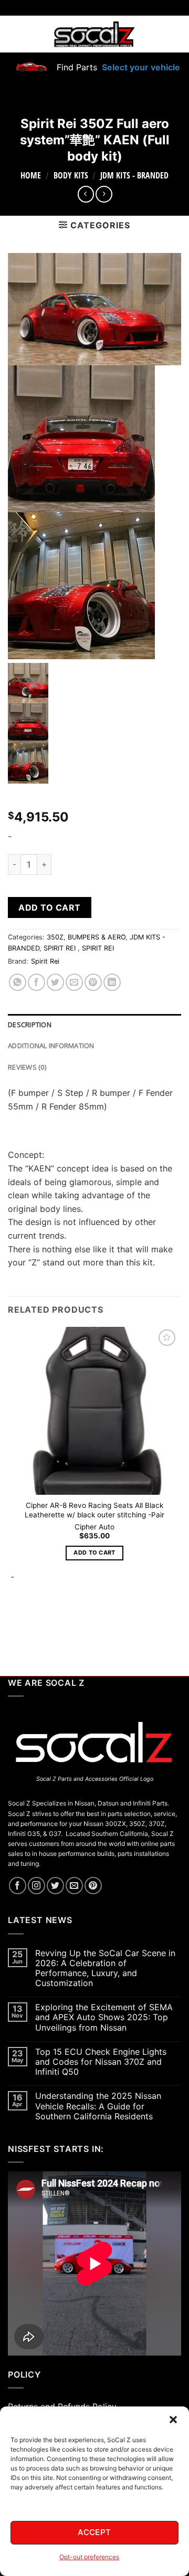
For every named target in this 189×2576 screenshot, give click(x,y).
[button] (173, 2420)
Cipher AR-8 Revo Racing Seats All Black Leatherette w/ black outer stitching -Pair (94, 1510)
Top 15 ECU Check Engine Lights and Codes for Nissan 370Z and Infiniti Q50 (101, 2062)
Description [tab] (30, 1025)
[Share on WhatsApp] (18, 982)
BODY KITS (71, 175)
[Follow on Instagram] (36, 1886)
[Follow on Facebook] (18, 1886)
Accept (94, 2532)
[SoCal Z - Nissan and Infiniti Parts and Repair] (95, 34)
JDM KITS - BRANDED (134, 175)
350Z (55, 937)
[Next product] (86, 194)
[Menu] (14, 34)
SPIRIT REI (61, 948)
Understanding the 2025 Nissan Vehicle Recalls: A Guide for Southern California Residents (98, 2106)
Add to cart (49, 907)
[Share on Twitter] (55, 982)
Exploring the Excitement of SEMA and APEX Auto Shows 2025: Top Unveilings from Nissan (104, 2017)
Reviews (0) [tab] (27, 1067)
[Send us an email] (74, 1886)
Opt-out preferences (89, 2557)
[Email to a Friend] (74, 982)
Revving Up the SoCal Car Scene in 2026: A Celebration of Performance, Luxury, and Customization (105, 1968)
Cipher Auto (94, 1527)
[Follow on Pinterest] (93, 1886)
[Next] (42, 1620)
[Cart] (175, 34)
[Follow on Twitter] (55, 1886)
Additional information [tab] (51, 1046)
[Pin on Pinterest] (93, 982)
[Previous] (13, 1620)
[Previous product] (104, 194)
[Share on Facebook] (36, 982)
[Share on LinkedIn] (112, 982)
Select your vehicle (140, 67)
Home (31, 175)
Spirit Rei (45, 961)
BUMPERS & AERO (97, 937)
